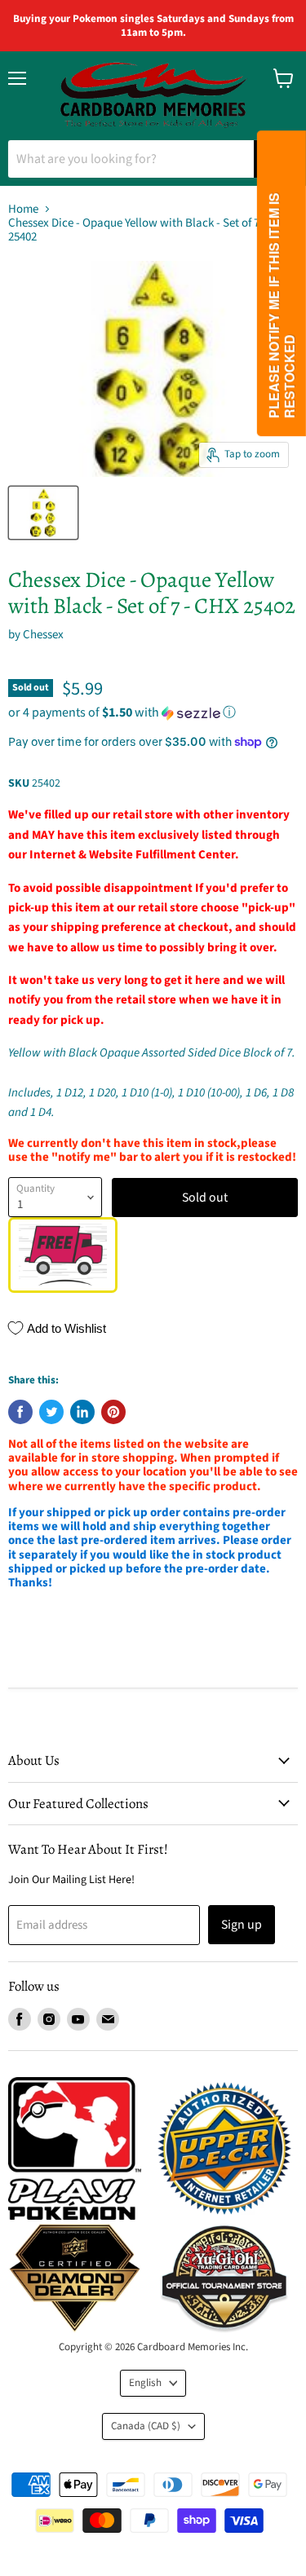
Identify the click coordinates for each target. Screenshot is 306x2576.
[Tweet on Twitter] (51, 1412)
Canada (146, 2426)
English (145, 2383)
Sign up (242, 1925)
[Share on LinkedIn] (82, 1412)
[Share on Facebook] (20, 1412)
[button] (153, 712)
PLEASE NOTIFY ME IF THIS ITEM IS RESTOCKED (281, 305)
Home (23, 209)
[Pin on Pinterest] (113, 1412)
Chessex (43, 635)
